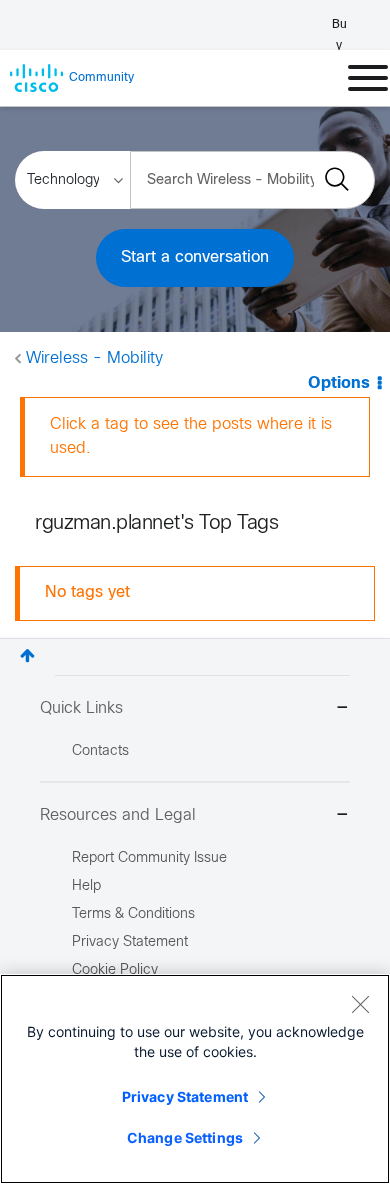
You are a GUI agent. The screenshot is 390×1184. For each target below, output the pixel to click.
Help (86, 886)
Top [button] (27, 655)
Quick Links (81, 708)
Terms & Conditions (133, 914)
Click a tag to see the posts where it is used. (191, 436)
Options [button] (339, 383)
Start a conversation (195, 257)
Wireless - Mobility (94, 358)
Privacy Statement (185, 1096)
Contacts (100, 751)
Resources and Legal (118, 815)
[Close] (360, 1004)
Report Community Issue (149, 858)
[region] (195, 1079)
